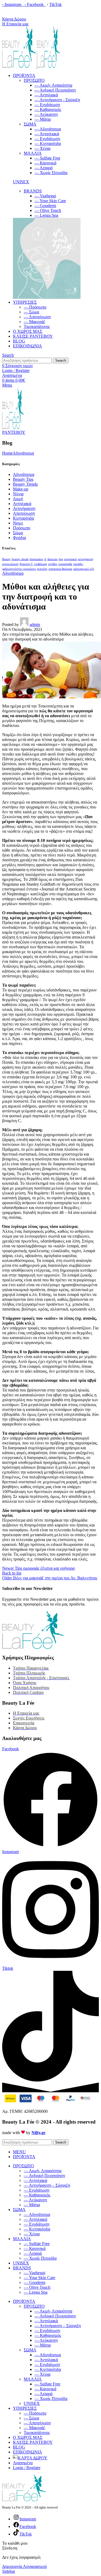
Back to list (12, 1573)
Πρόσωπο (22, 528)
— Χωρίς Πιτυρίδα (51, 173)
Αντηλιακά (22, 504)
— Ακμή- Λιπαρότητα (53, 85)
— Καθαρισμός (48, 109)
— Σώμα (31, 312)
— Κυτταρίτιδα (48, 143)
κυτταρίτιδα (65, 564)
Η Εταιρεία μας (15, 24)
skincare (53, 559)
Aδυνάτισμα (23, 453)
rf (45, 559)
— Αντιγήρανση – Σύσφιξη (47, 2185)
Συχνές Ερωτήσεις (29, 1718)
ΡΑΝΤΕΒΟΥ (14, 432)
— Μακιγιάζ (34, 322)
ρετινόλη (42, 569)
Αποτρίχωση (24, 513)
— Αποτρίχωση (37, 317)
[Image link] (47, 297)
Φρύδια (19, 538)
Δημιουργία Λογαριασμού (25, 2566)
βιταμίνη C (26, 564)
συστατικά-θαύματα (60, 569)
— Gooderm (45, 206)
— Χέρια (42, 148)
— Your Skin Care (50, 201)
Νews (18, 523)
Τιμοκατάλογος (37, 326)
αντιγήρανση (86, 559)
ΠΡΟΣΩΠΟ (34, 80)
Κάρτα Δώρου (14, 19)
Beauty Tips (23, 479)
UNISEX (21, 182)
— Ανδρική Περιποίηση (55, 90)
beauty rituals (20, 559)
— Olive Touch (48, 210)
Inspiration (36, 559)
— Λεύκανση (46, 114)
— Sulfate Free (47, 158)
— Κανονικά (45, 163)
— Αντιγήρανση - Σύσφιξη (57, 100)
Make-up (21, 489)
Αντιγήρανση (24, 508)
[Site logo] (20, 66)
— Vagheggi (45, 196)
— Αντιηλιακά (47, 134)
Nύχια (18, 494)
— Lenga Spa (46, 215)
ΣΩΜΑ (30, 124)
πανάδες (78, 564)
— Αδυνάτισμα (48, 129)
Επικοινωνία (24, 1723)
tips (61, 559)
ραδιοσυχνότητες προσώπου (19, 569)
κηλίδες (53, 564)
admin (35, 624)
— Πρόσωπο (35, 307)
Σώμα (18, 533)
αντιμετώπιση (10, 564)
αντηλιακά (70, 559)
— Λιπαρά (43, 168)
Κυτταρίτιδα (23, 518)
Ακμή (18, 499)
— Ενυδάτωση (47, 105)
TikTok (55, 4)
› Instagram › (14, 4)
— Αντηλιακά (46, 95)
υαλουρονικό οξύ (84, 569)
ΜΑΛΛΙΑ (33, 153)
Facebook (36, 4)
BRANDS (33, 191)
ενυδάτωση (41, 564)
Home (7, 453)
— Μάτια (43, 119)
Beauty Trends (25, 484)
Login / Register (27, 2468)
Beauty (6, 559)
